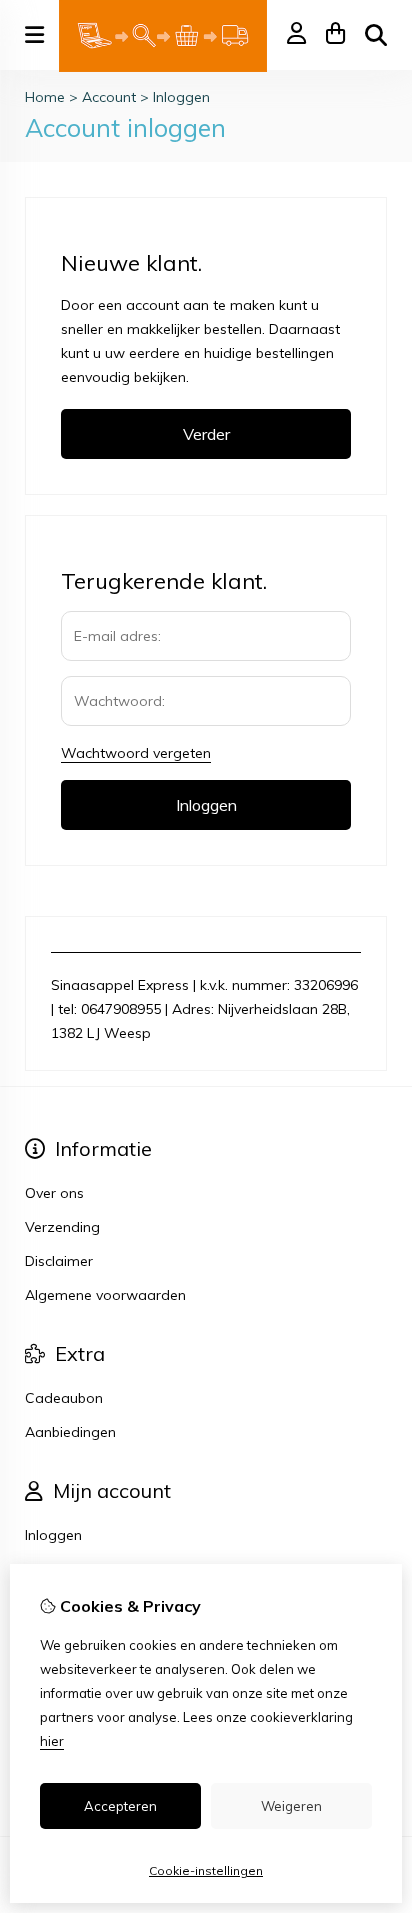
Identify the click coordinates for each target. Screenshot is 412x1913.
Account (109, 97)
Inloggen (181, 97)
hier (52, 1741)
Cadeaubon (64, 1398)
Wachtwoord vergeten (136, 753)
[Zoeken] (376, 35)
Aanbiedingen (70, 1432)
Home (45, 97)
